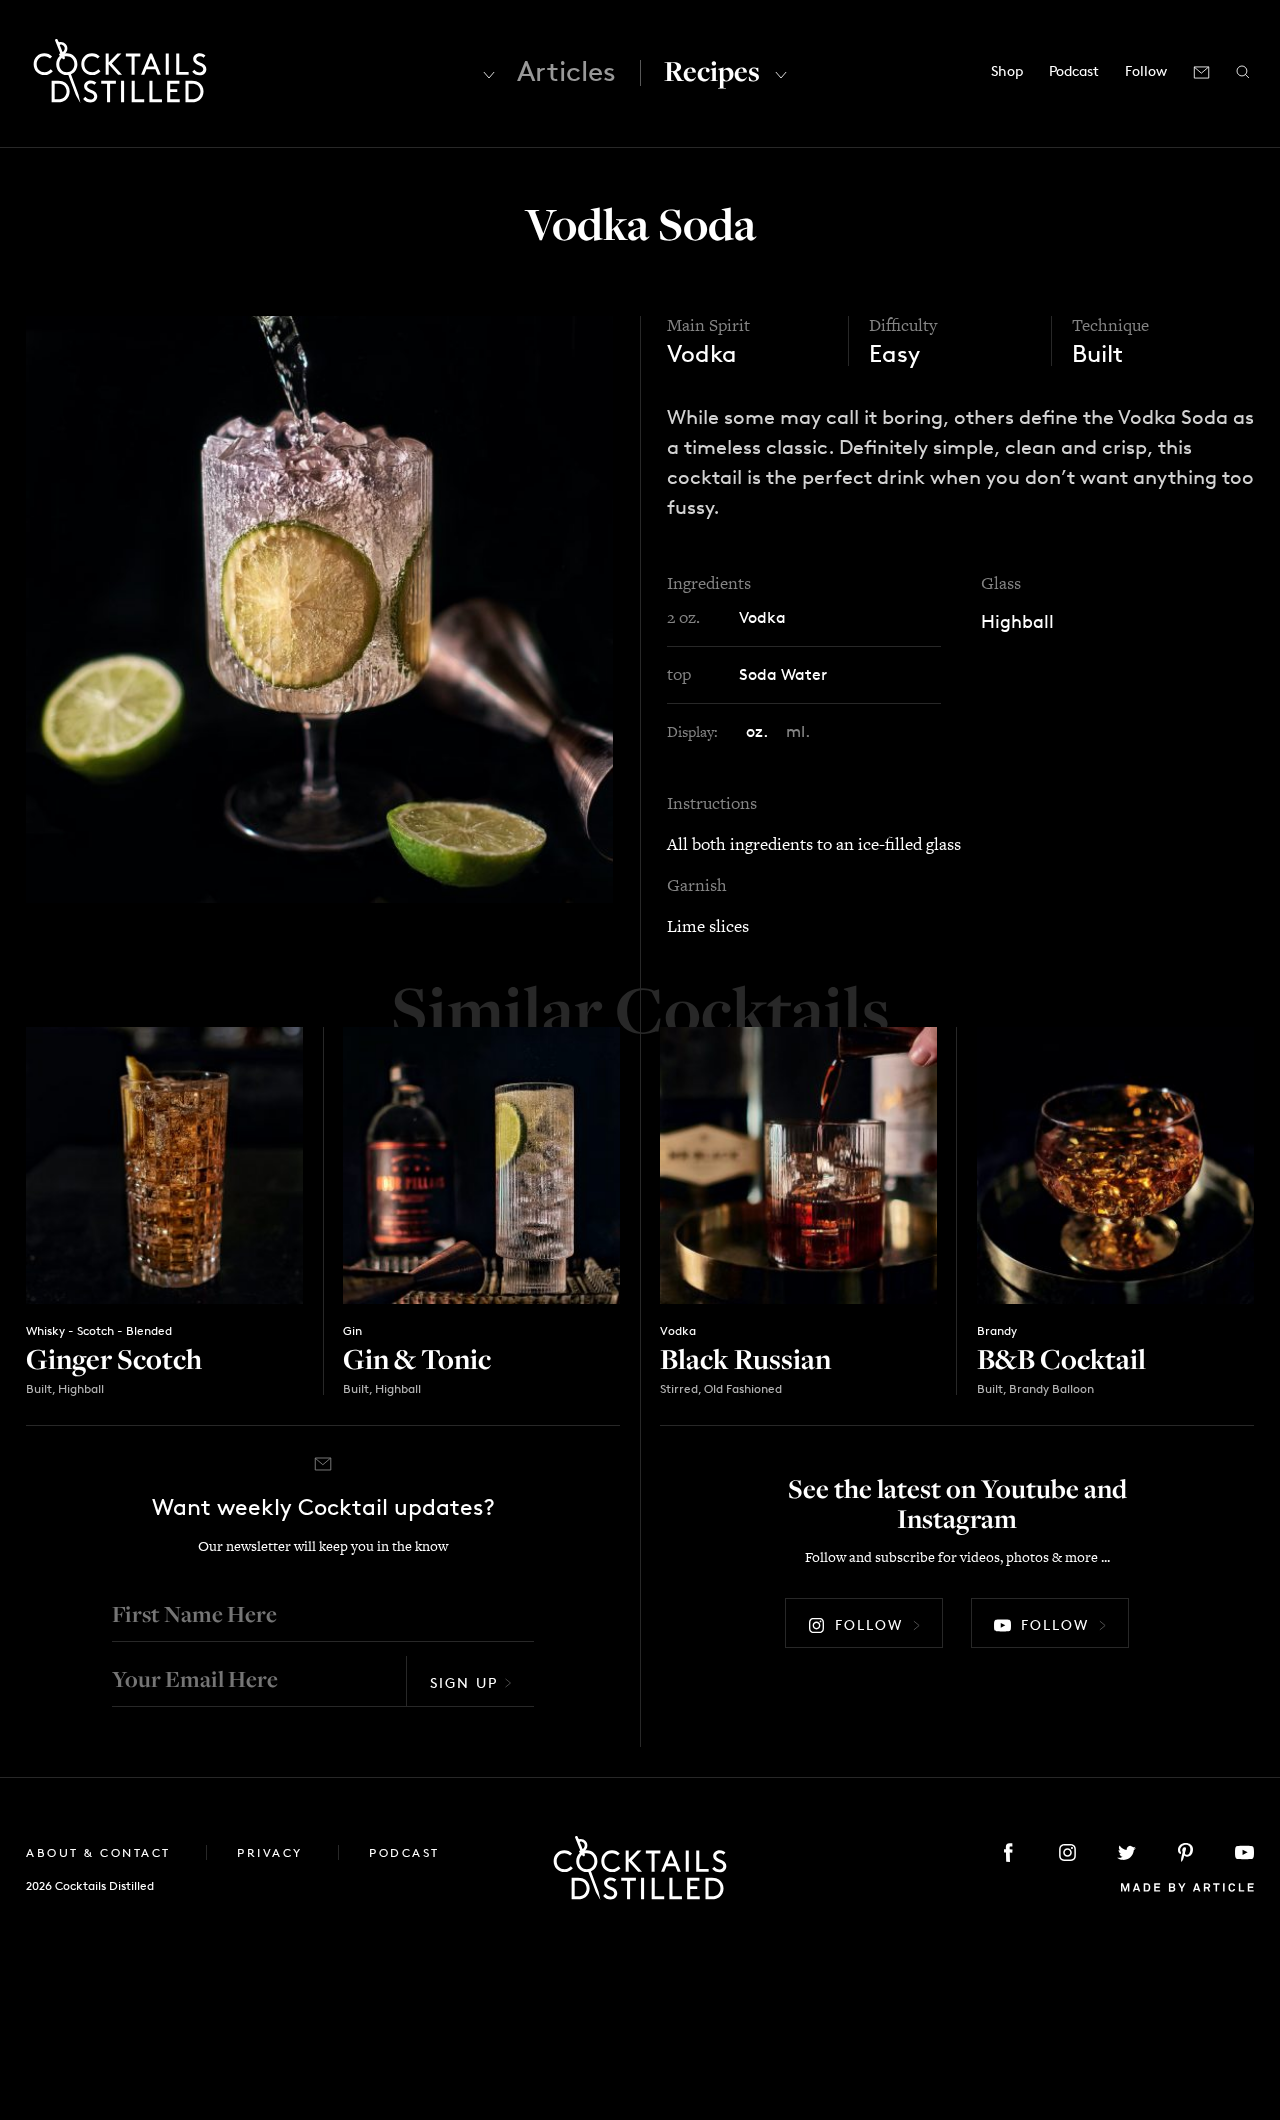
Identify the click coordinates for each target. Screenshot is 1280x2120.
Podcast (1074, 70)
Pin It (319, 608)
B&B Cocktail (1061, 1358)
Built (1097, 354)
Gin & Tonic (417, 1358)
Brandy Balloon (1051, 1388)
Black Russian (745, 1358)
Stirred (679, 1388)
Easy (894, 354)
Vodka (702, 354)
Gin (352, 1330)
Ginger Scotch (114, 1358)
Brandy (997, 1330)
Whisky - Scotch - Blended (99, 1330)
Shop (1007, 70)
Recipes (712, 70)
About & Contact (101, 1852)
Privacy (272, 1852)
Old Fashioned (743, 1388)
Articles (566, 71)
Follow (869, 1624)
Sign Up (464, 1682)
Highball (1017, 621)
